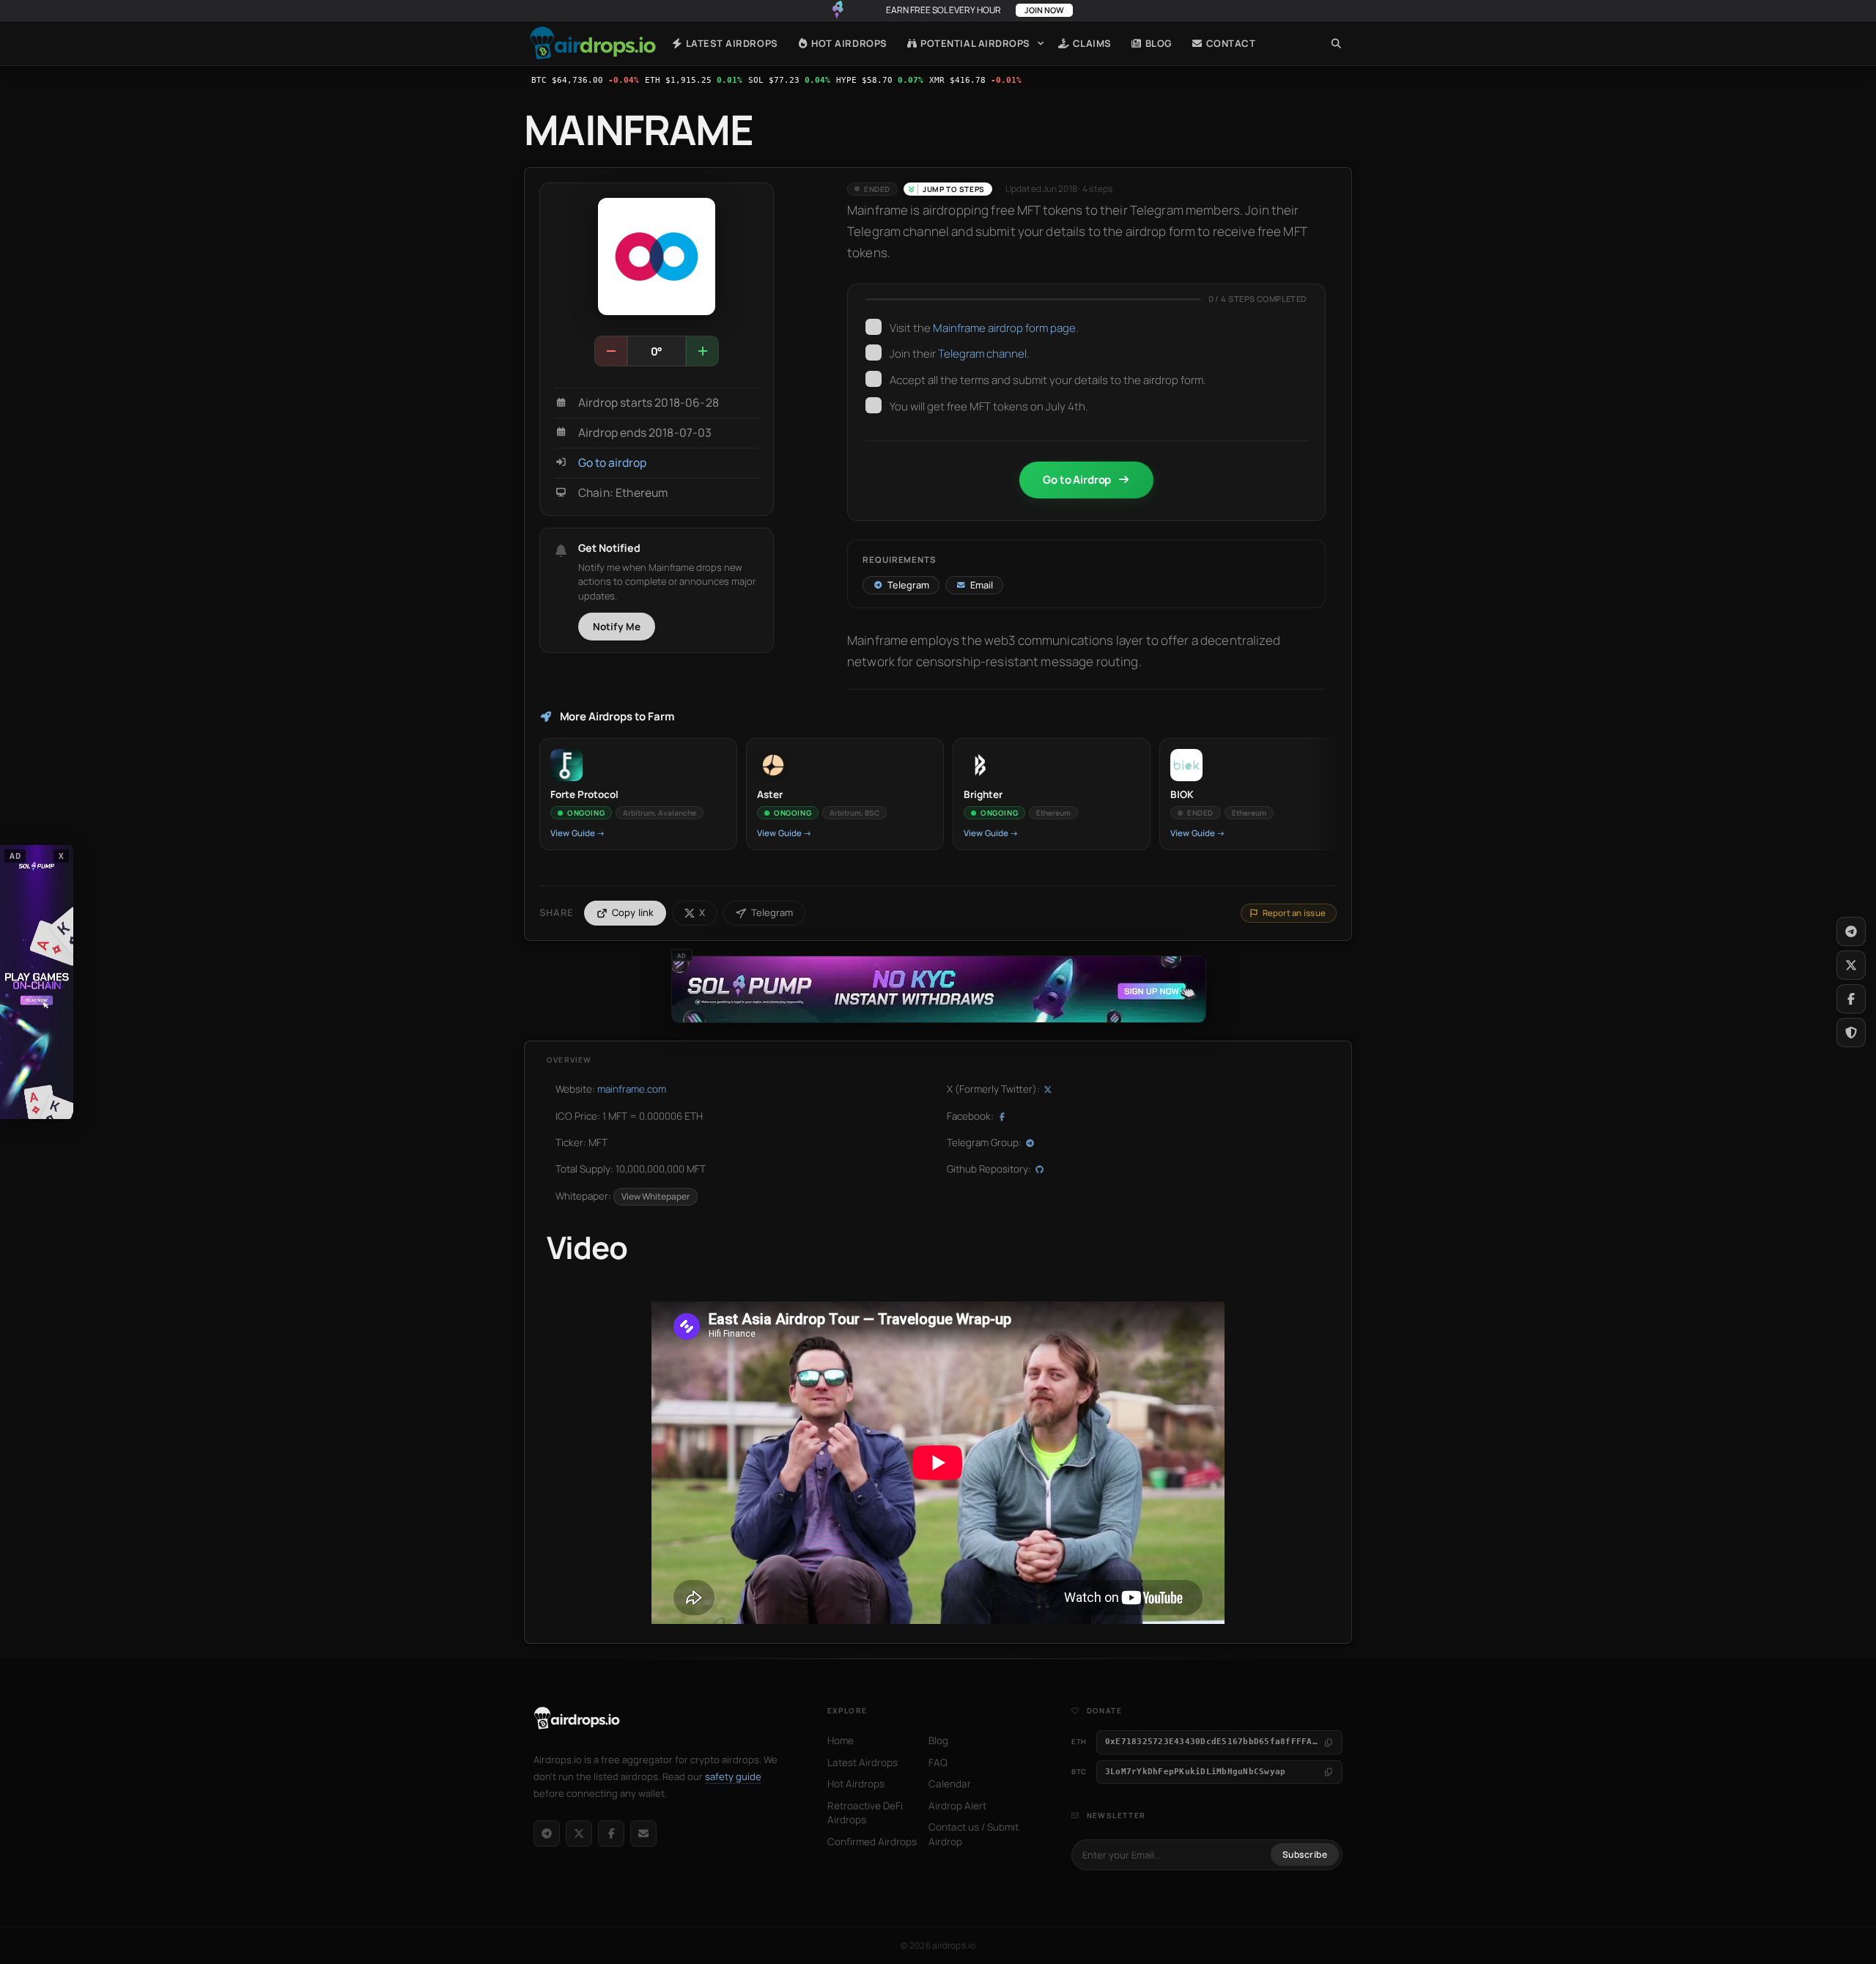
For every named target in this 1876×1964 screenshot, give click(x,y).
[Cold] (611, 351)
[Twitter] (1851, 965)
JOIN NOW (1044, 10)
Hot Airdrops (848, 43)
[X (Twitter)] (579, 1834)
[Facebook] (611, 1834)
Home (593, 43)
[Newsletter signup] (643, 1834)
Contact (1229, 43)
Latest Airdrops (730, 43)
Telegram (772, 912)
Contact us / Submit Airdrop (974, 1834)
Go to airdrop (612, 463)
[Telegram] (547, 1834)
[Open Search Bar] (1336, 43)
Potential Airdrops (974, 43)
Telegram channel (982, 354)
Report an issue (1294, 913)
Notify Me (617, 627)
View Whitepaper (656, 1196)
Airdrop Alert (957, 1806)
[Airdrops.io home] (577, 1718)
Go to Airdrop (1077, 480)
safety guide (733, 1776)
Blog (1157, 43)
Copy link (633, 912)
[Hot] (702, 351)
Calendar (950, 1784)
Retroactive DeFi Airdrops (865, 1813)
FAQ (938, 1762)
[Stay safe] (1851, 1033)
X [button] (62, 856)
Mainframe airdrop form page (1004, 328)
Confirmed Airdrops (872, 1842)
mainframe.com (632, 1089)
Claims (1091, 43)
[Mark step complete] (874, 327)
